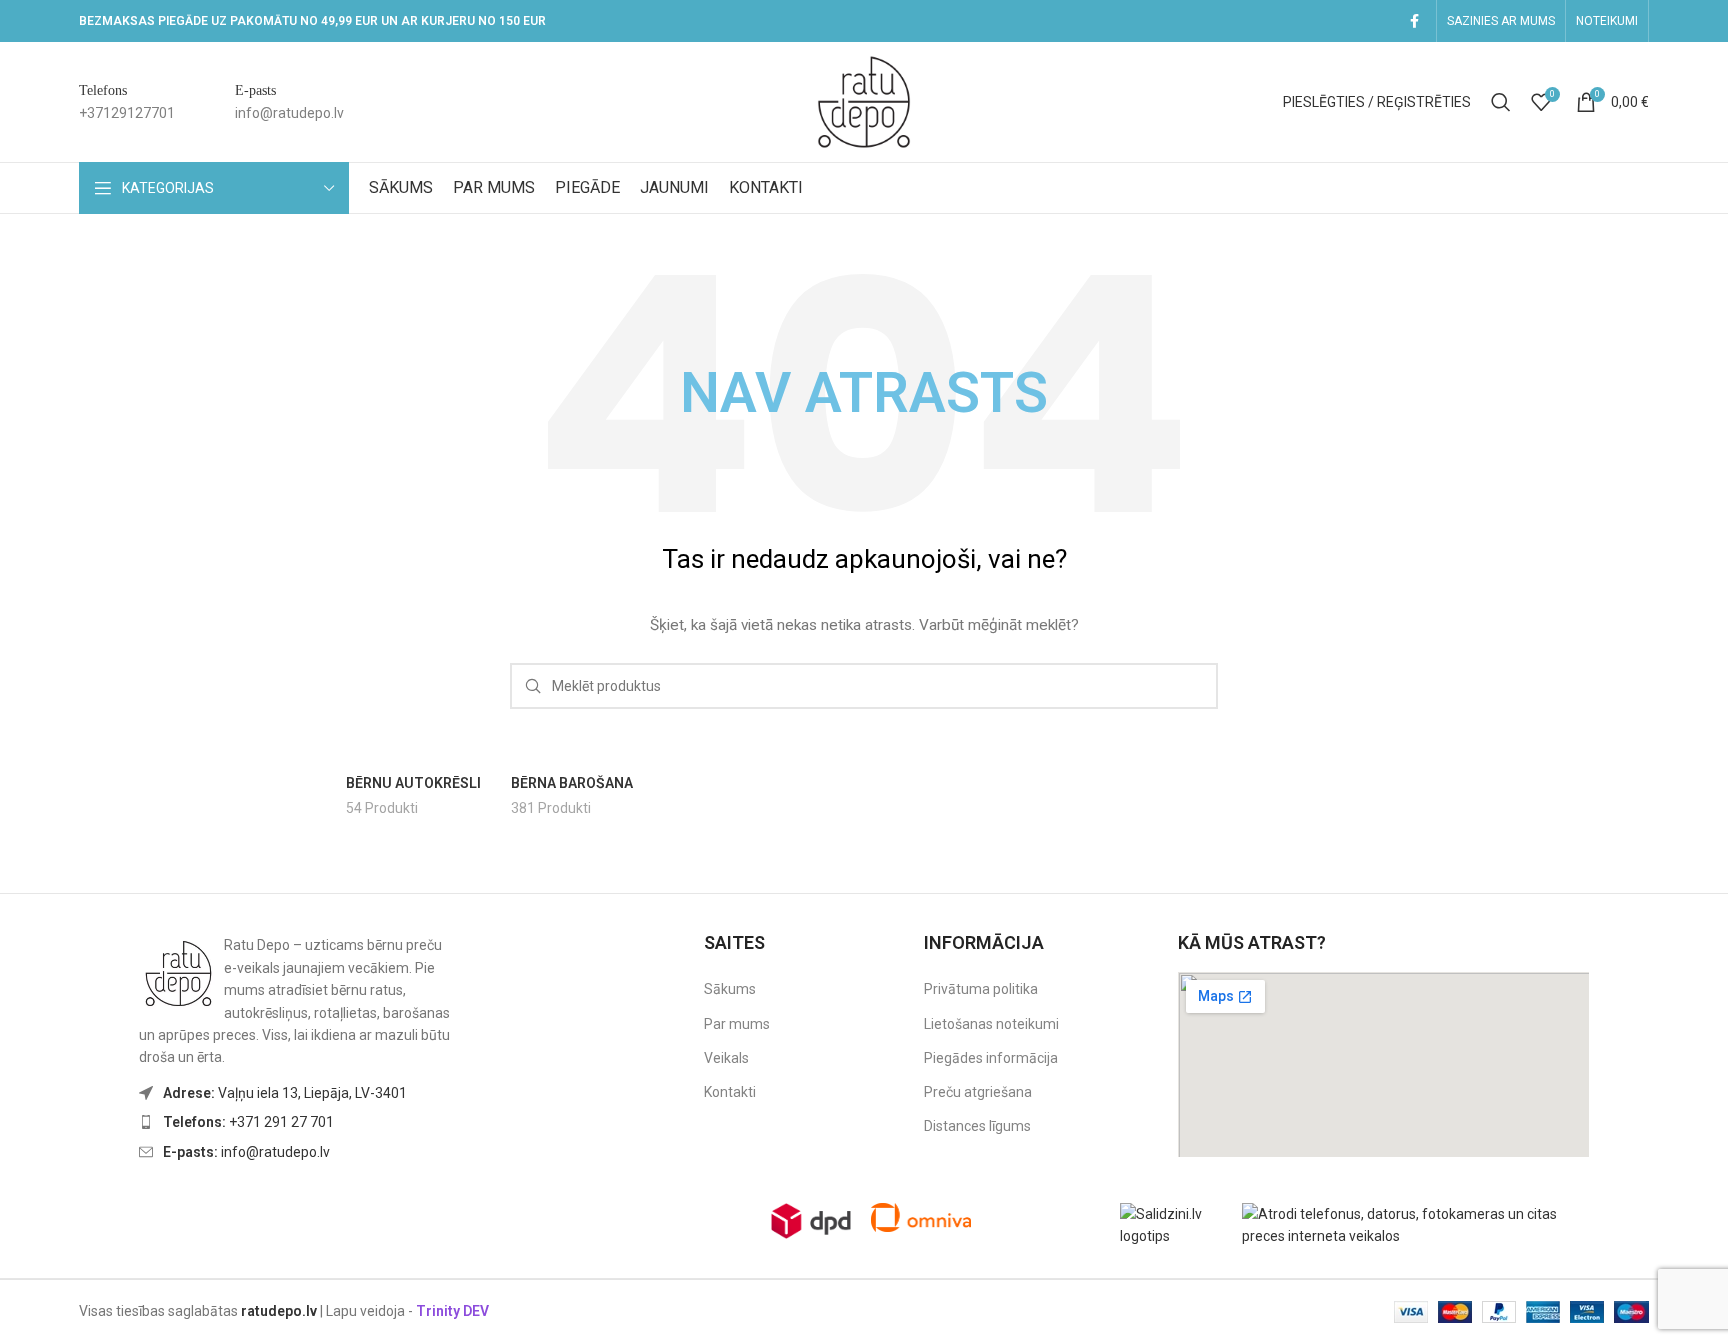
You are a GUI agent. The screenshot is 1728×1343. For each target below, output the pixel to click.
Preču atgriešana (978, 1092)
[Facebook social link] (1414, 21)
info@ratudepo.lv (246, 1152)
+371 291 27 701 (248, 1122)
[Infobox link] (127, 102)
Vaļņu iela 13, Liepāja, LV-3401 (285, 1093)
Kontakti (730, 1092)
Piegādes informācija (991, 1058)
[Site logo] (864, 101)
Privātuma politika (981, 989)
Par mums (737, 1024)
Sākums (730, 989)
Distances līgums (977, 1126)
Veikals (726, 1058)
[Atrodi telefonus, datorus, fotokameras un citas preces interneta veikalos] (1420, 1224)
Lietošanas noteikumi (991, 1024)
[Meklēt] (1501, 102)
